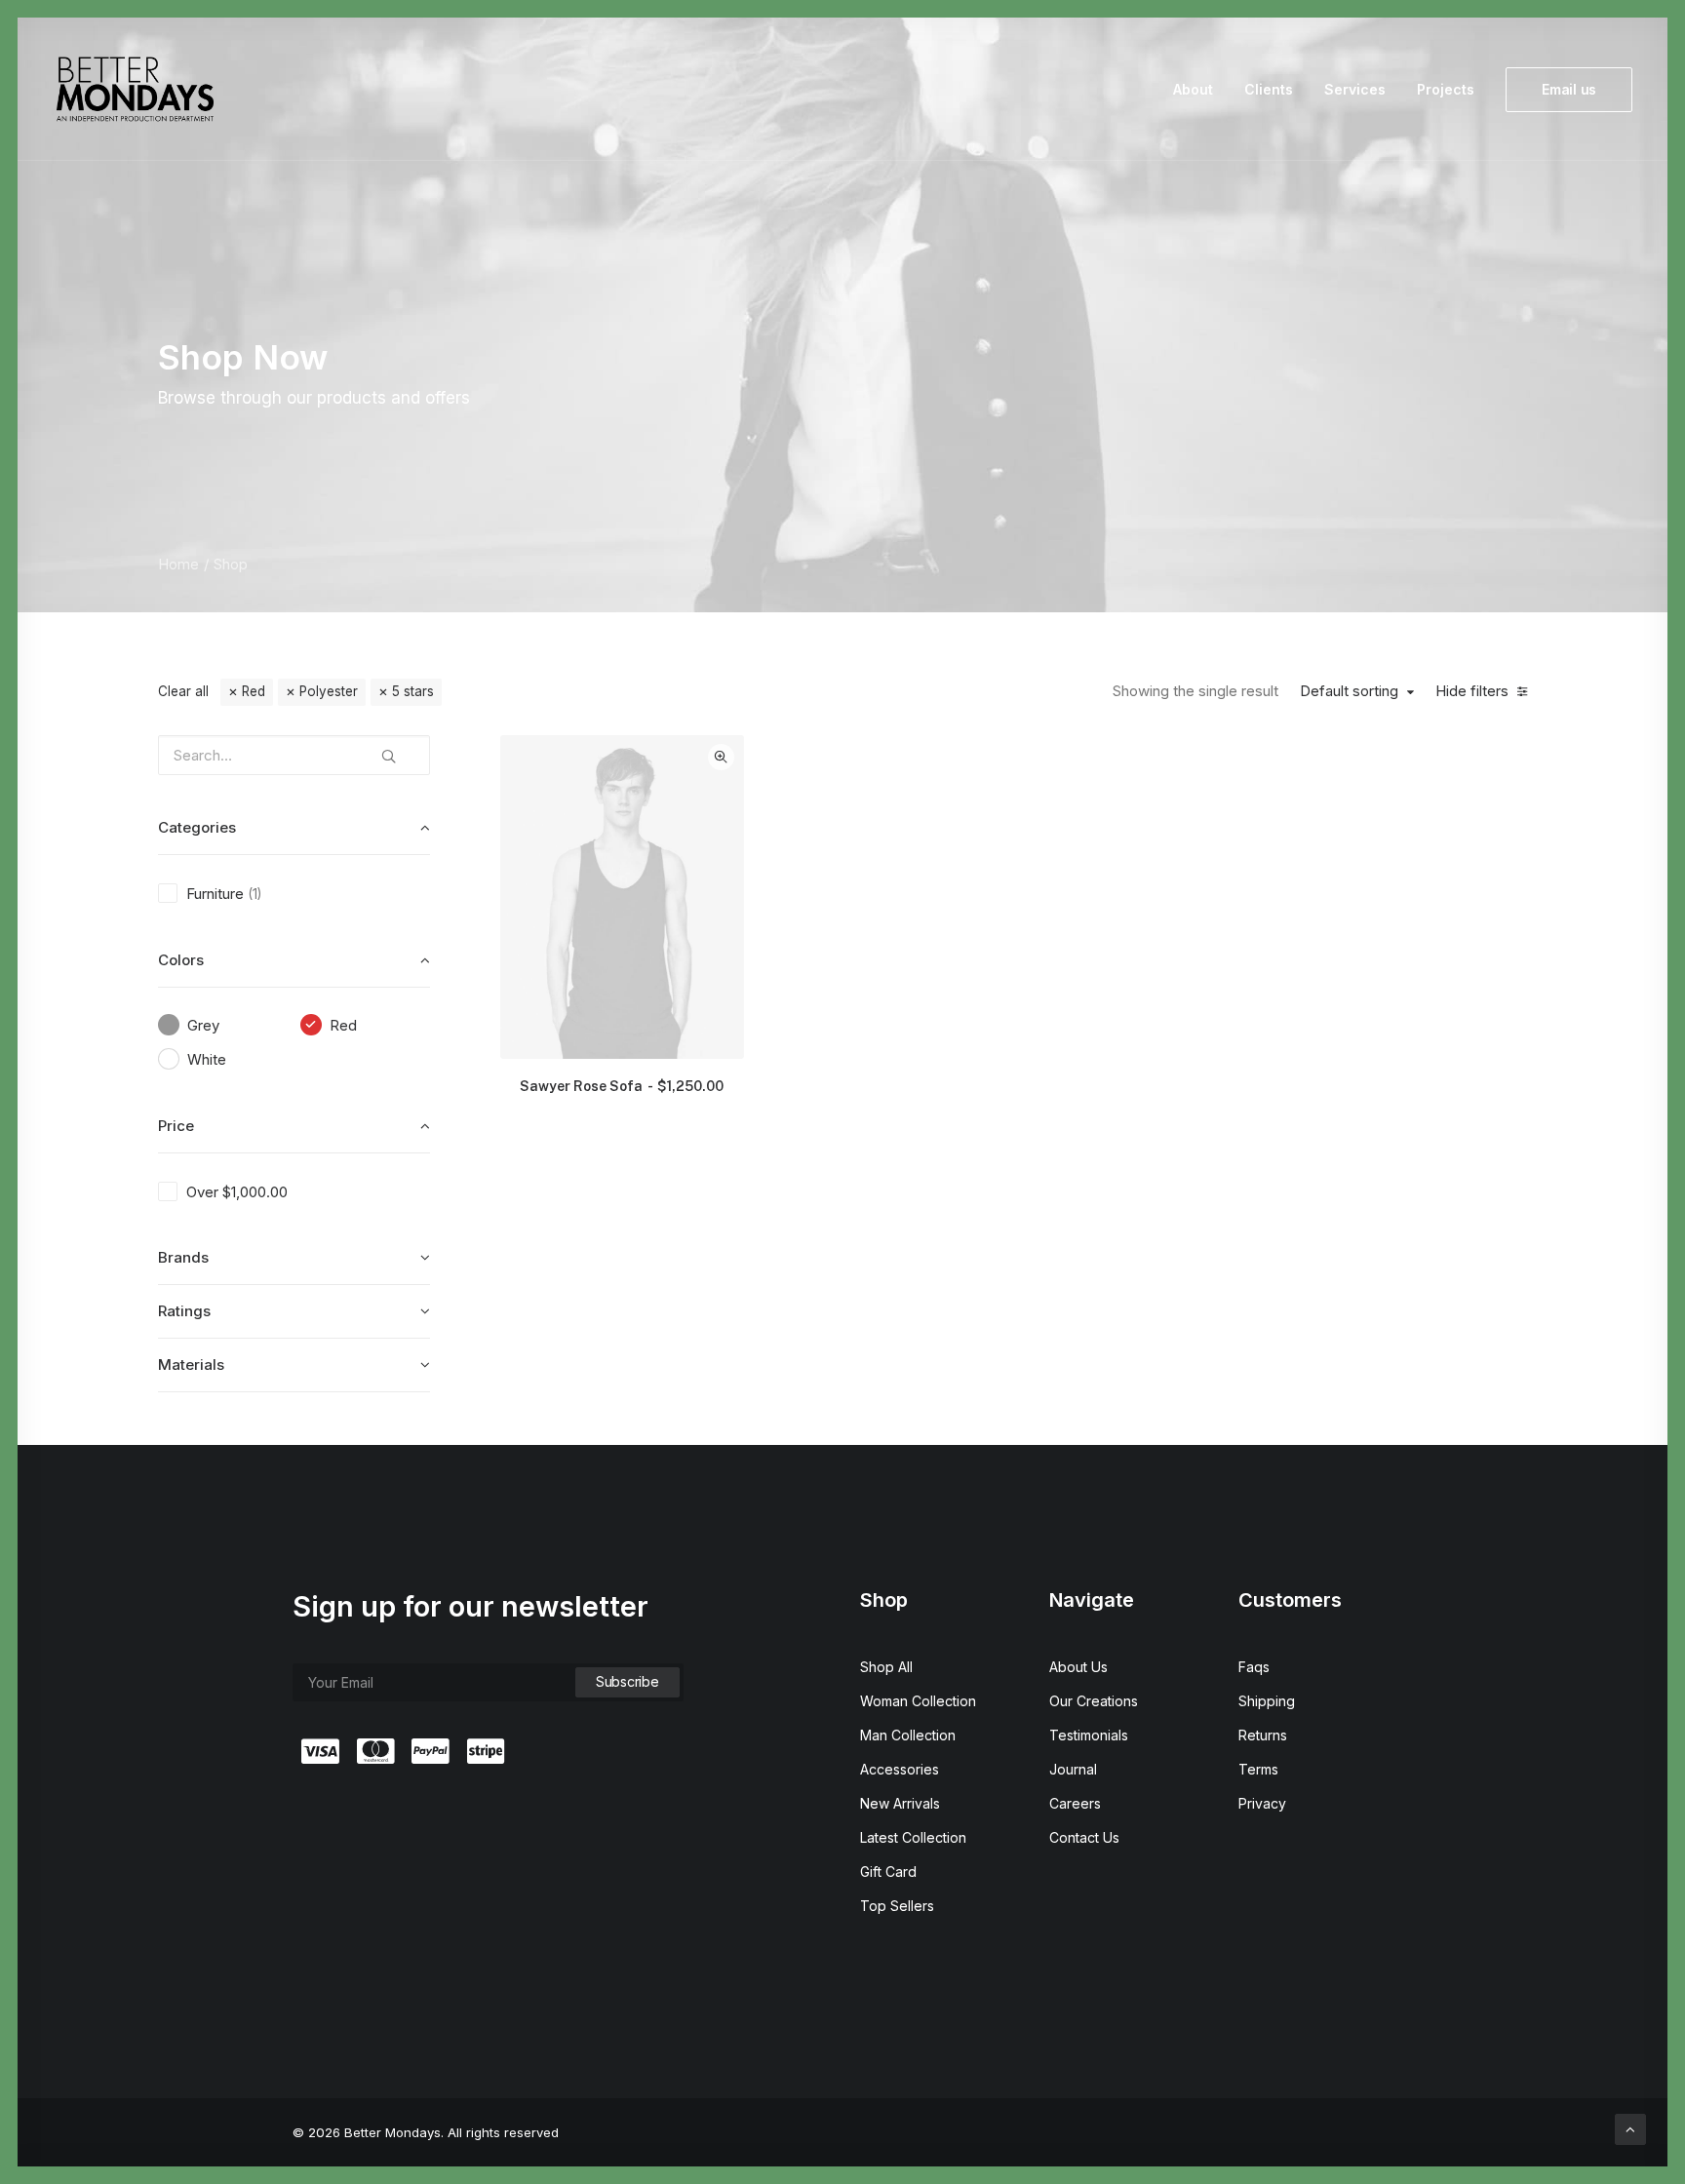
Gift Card (888, 1872)
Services (1355, 89)
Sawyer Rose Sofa (622, 1086)
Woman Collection (918, 1701)
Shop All (886, 1667)
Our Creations (1094, 1701)
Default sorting (1349, 691)
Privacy (1262, 1803)
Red (254, 691)
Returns (1263, 1735)
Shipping (1267, 1701)
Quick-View (721, 757)
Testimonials (1089, 1735)
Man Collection (908, 1735)
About (1193, 89)
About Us (1078, 1667)
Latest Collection (913, 1837)
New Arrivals (900, 1803)
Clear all (183, 691)
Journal (1073, 1769)
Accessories (900, 1769)
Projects (1446, 89)
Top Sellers (897, 1906)
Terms (1258, 1769)
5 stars (413, 691)
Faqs (1254, 1667)
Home (178, 564)
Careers (1075, 1803)
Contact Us (1084, 1837)
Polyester (329, 691)
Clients (1269, 89)
